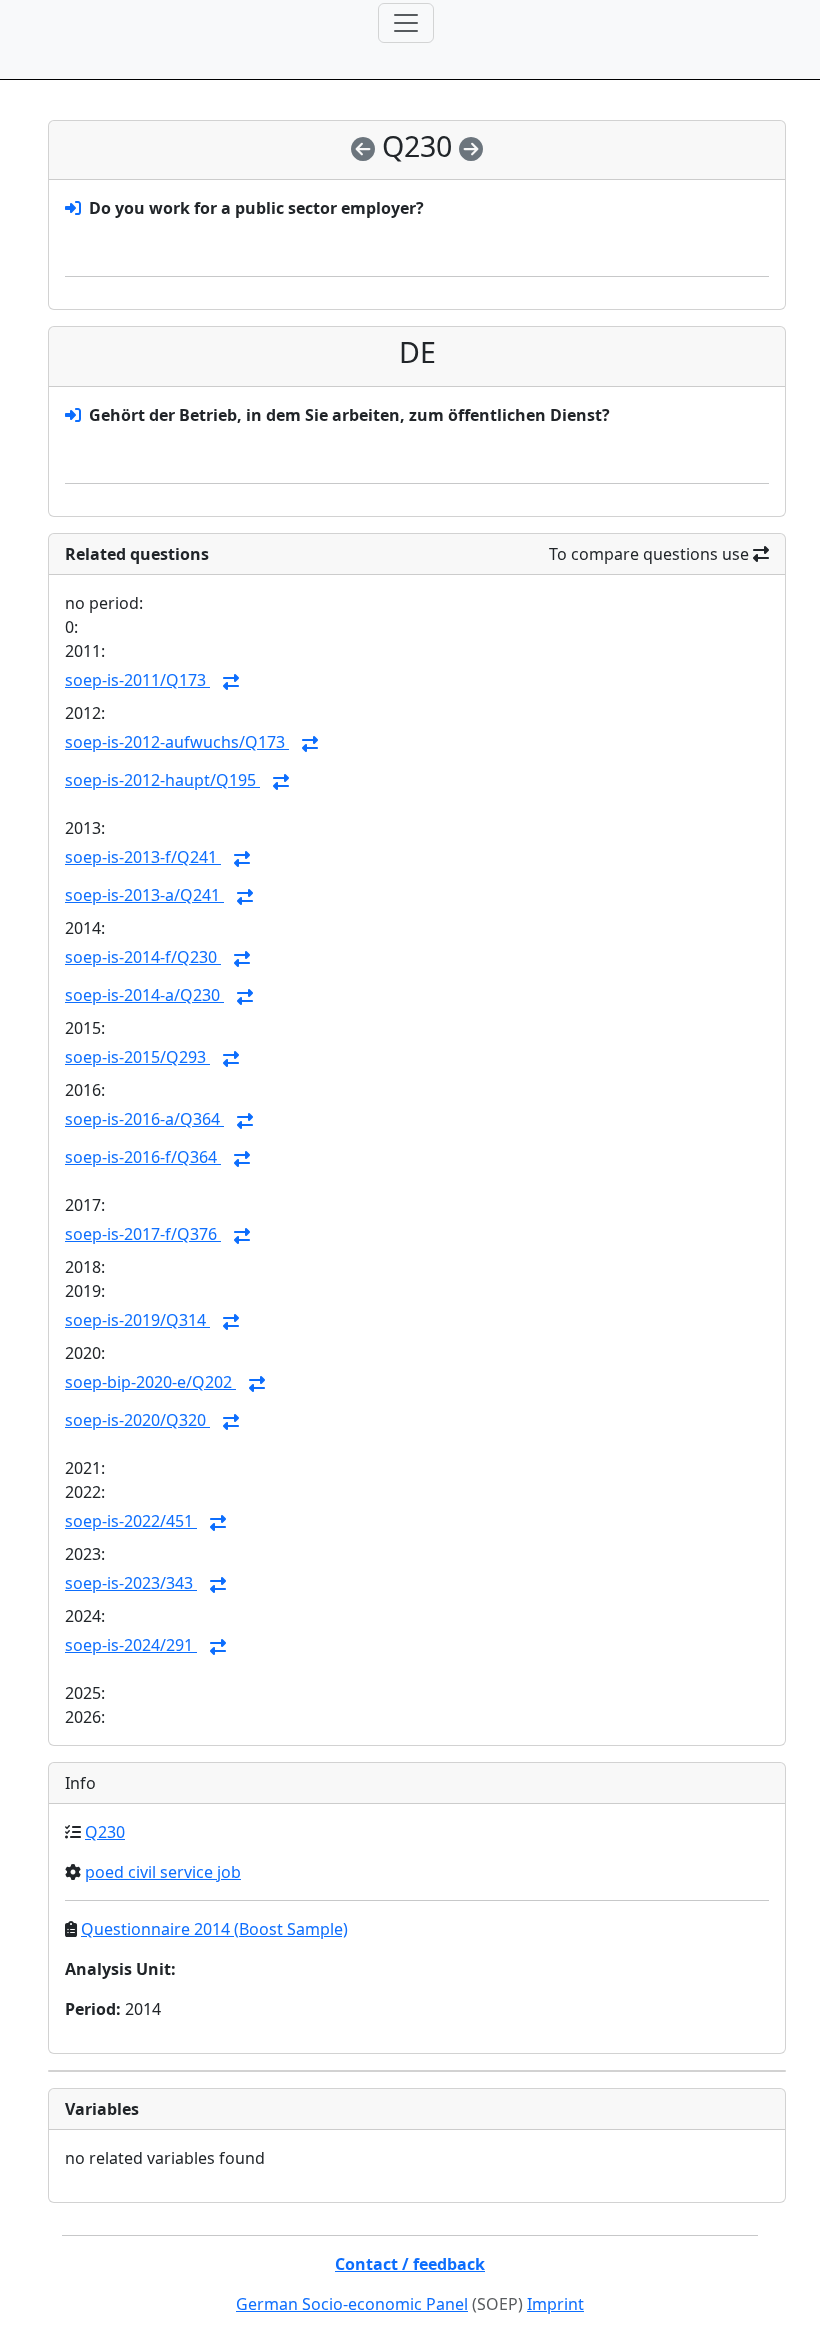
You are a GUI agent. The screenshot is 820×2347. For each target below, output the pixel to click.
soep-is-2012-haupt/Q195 (162, 780)
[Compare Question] (231, 682)
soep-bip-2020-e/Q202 (150, 1382)
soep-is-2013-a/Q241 (144, 895)
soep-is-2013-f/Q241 (143, 857)
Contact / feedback (410, 2264)
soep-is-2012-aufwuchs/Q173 (177, 742)
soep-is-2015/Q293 (137, 1057)
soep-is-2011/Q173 (137, 680)
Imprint (555, 2304)
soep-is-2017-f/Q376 (143, 1234)
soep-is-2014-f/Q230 (143, 957)
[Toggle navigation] (406, 23)
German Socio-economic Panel (352, 2304)
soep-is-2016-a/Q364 (144, 1119)
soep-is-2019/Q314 (137, 1320)
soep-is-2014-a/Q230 (144, 995)
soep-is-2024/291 (131, 1645)
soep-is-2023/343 (131, 1583)
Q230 (105, 1832)
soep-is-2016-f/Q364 (143, 1157)
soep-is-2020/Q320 (137, 1420)
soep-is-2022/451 (131, 1521)
